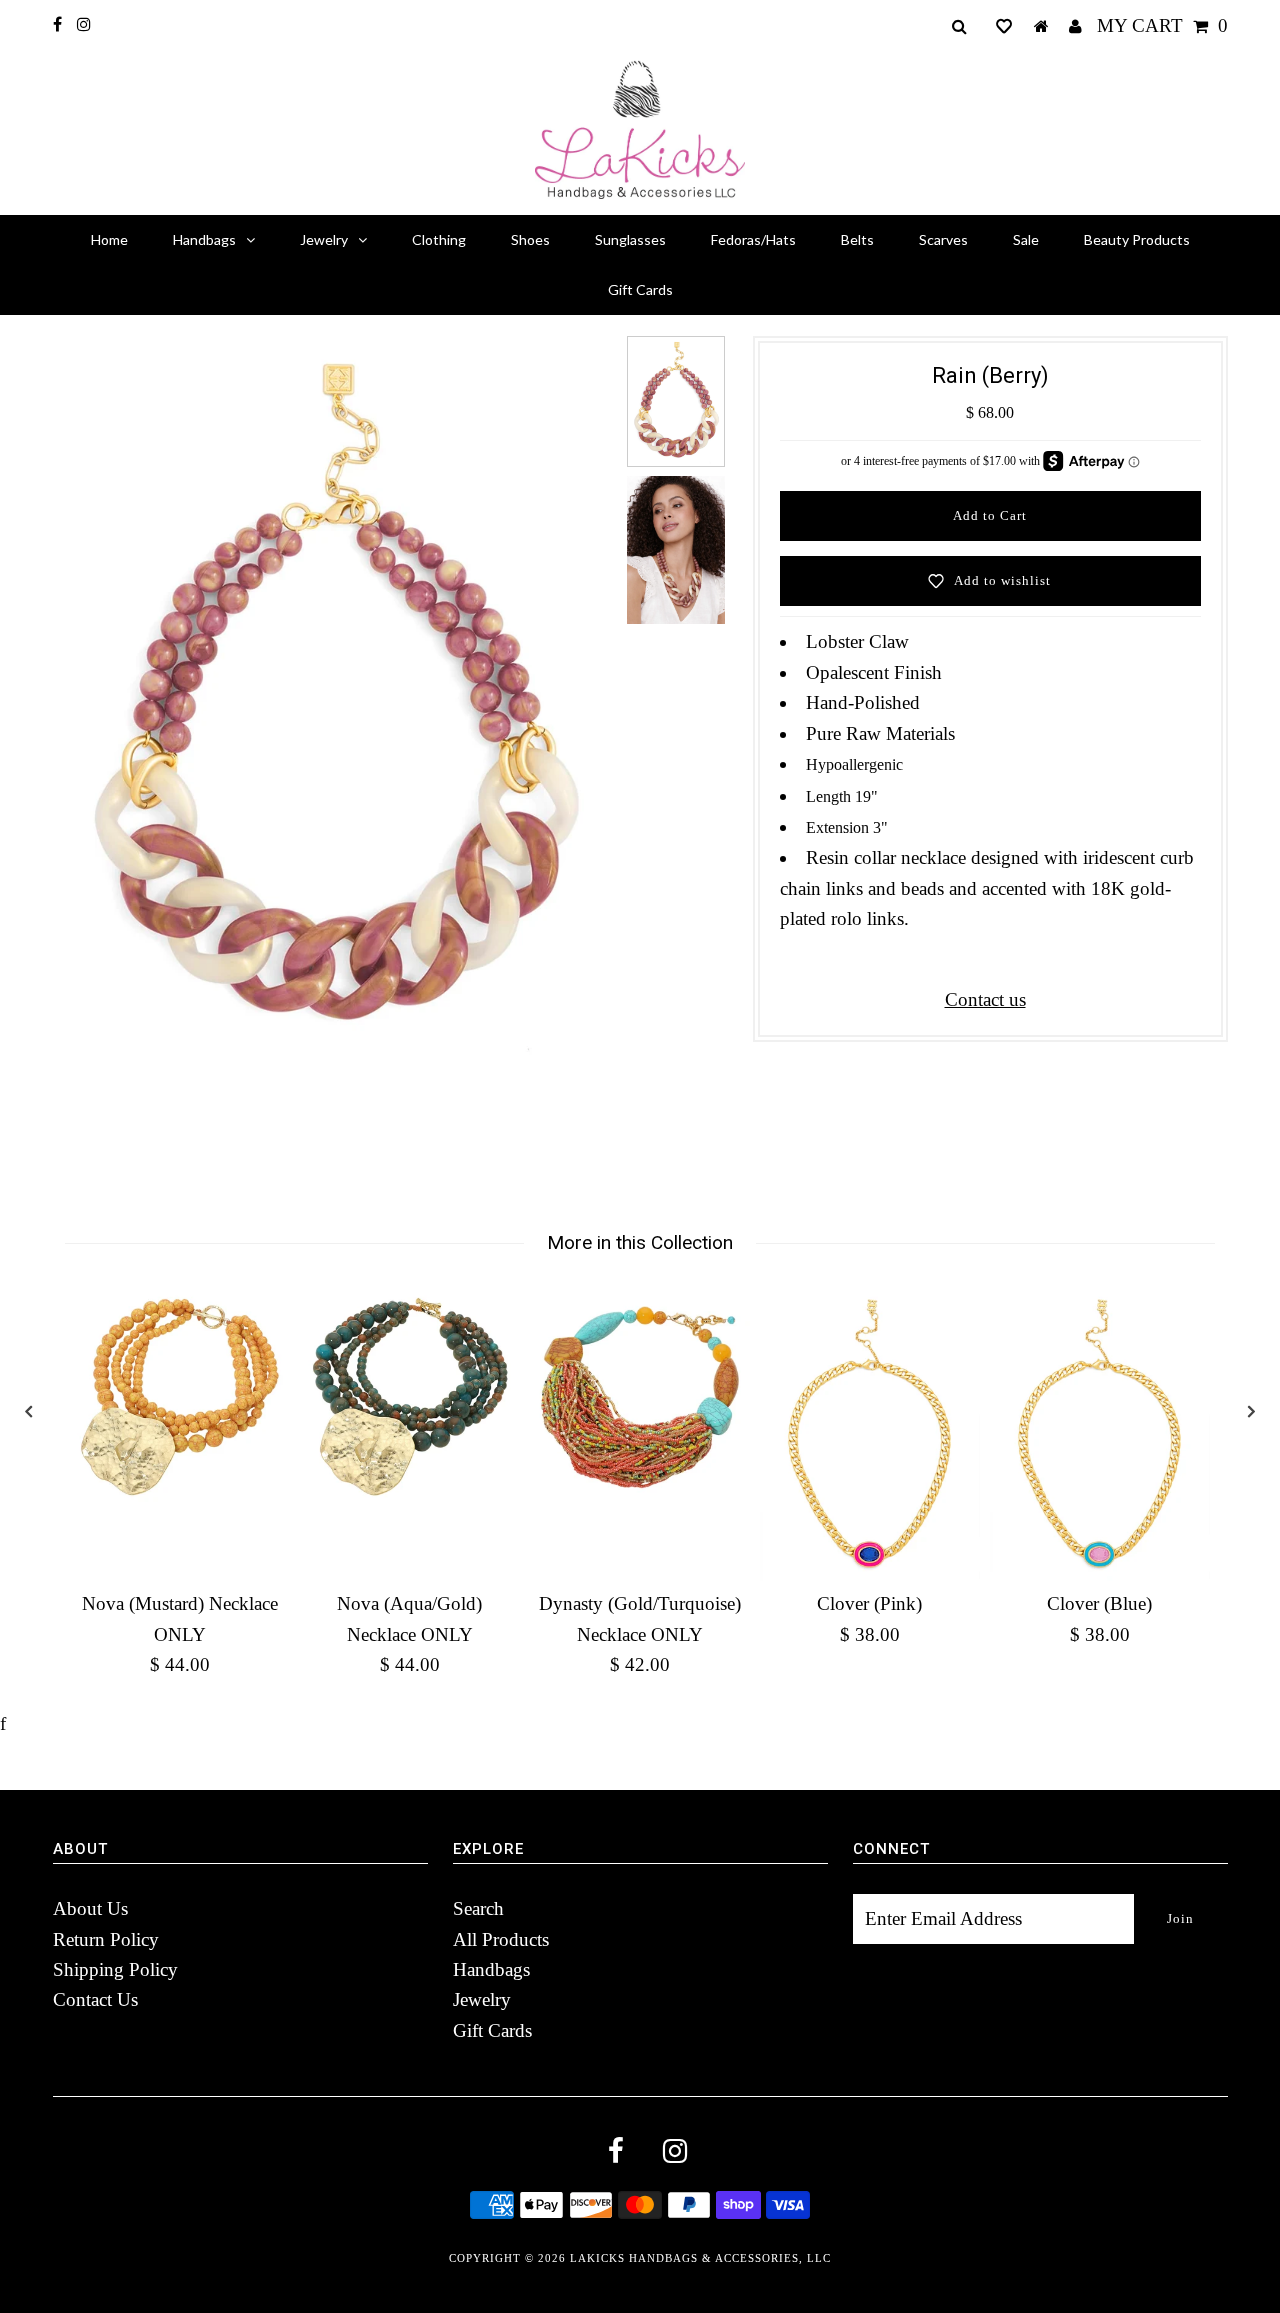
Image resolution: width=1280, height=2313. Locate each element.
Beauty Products (1137, 239)
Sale (1026, 239)
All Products (501, 1939)
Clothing (439, 239)
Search (478, 1908)
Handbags (204, 239)
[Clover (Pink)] (870, 1434)
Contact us (985, 999)
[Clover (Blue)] (1100, 1434)
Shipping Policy (115, 1969)
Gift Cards (640, 289)
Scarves (943, 239)
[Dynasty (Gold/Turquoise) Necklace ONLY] (640, 1397)
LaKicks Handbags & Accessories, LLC (700, 2258)
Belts (857, 239)
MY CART (1162, 25)
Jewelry (324, 239)
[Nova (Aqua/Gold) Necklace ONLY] (410, 1397)
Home (109, 239)
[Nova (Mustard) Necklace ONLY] (180, 1397)
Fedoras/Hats (753, 239)
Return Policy (106, 1939)
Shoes (530, 239)
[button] (1004, 26)
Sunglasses (630, 239)
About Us (90, 1908)
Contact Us (95, 1999)
